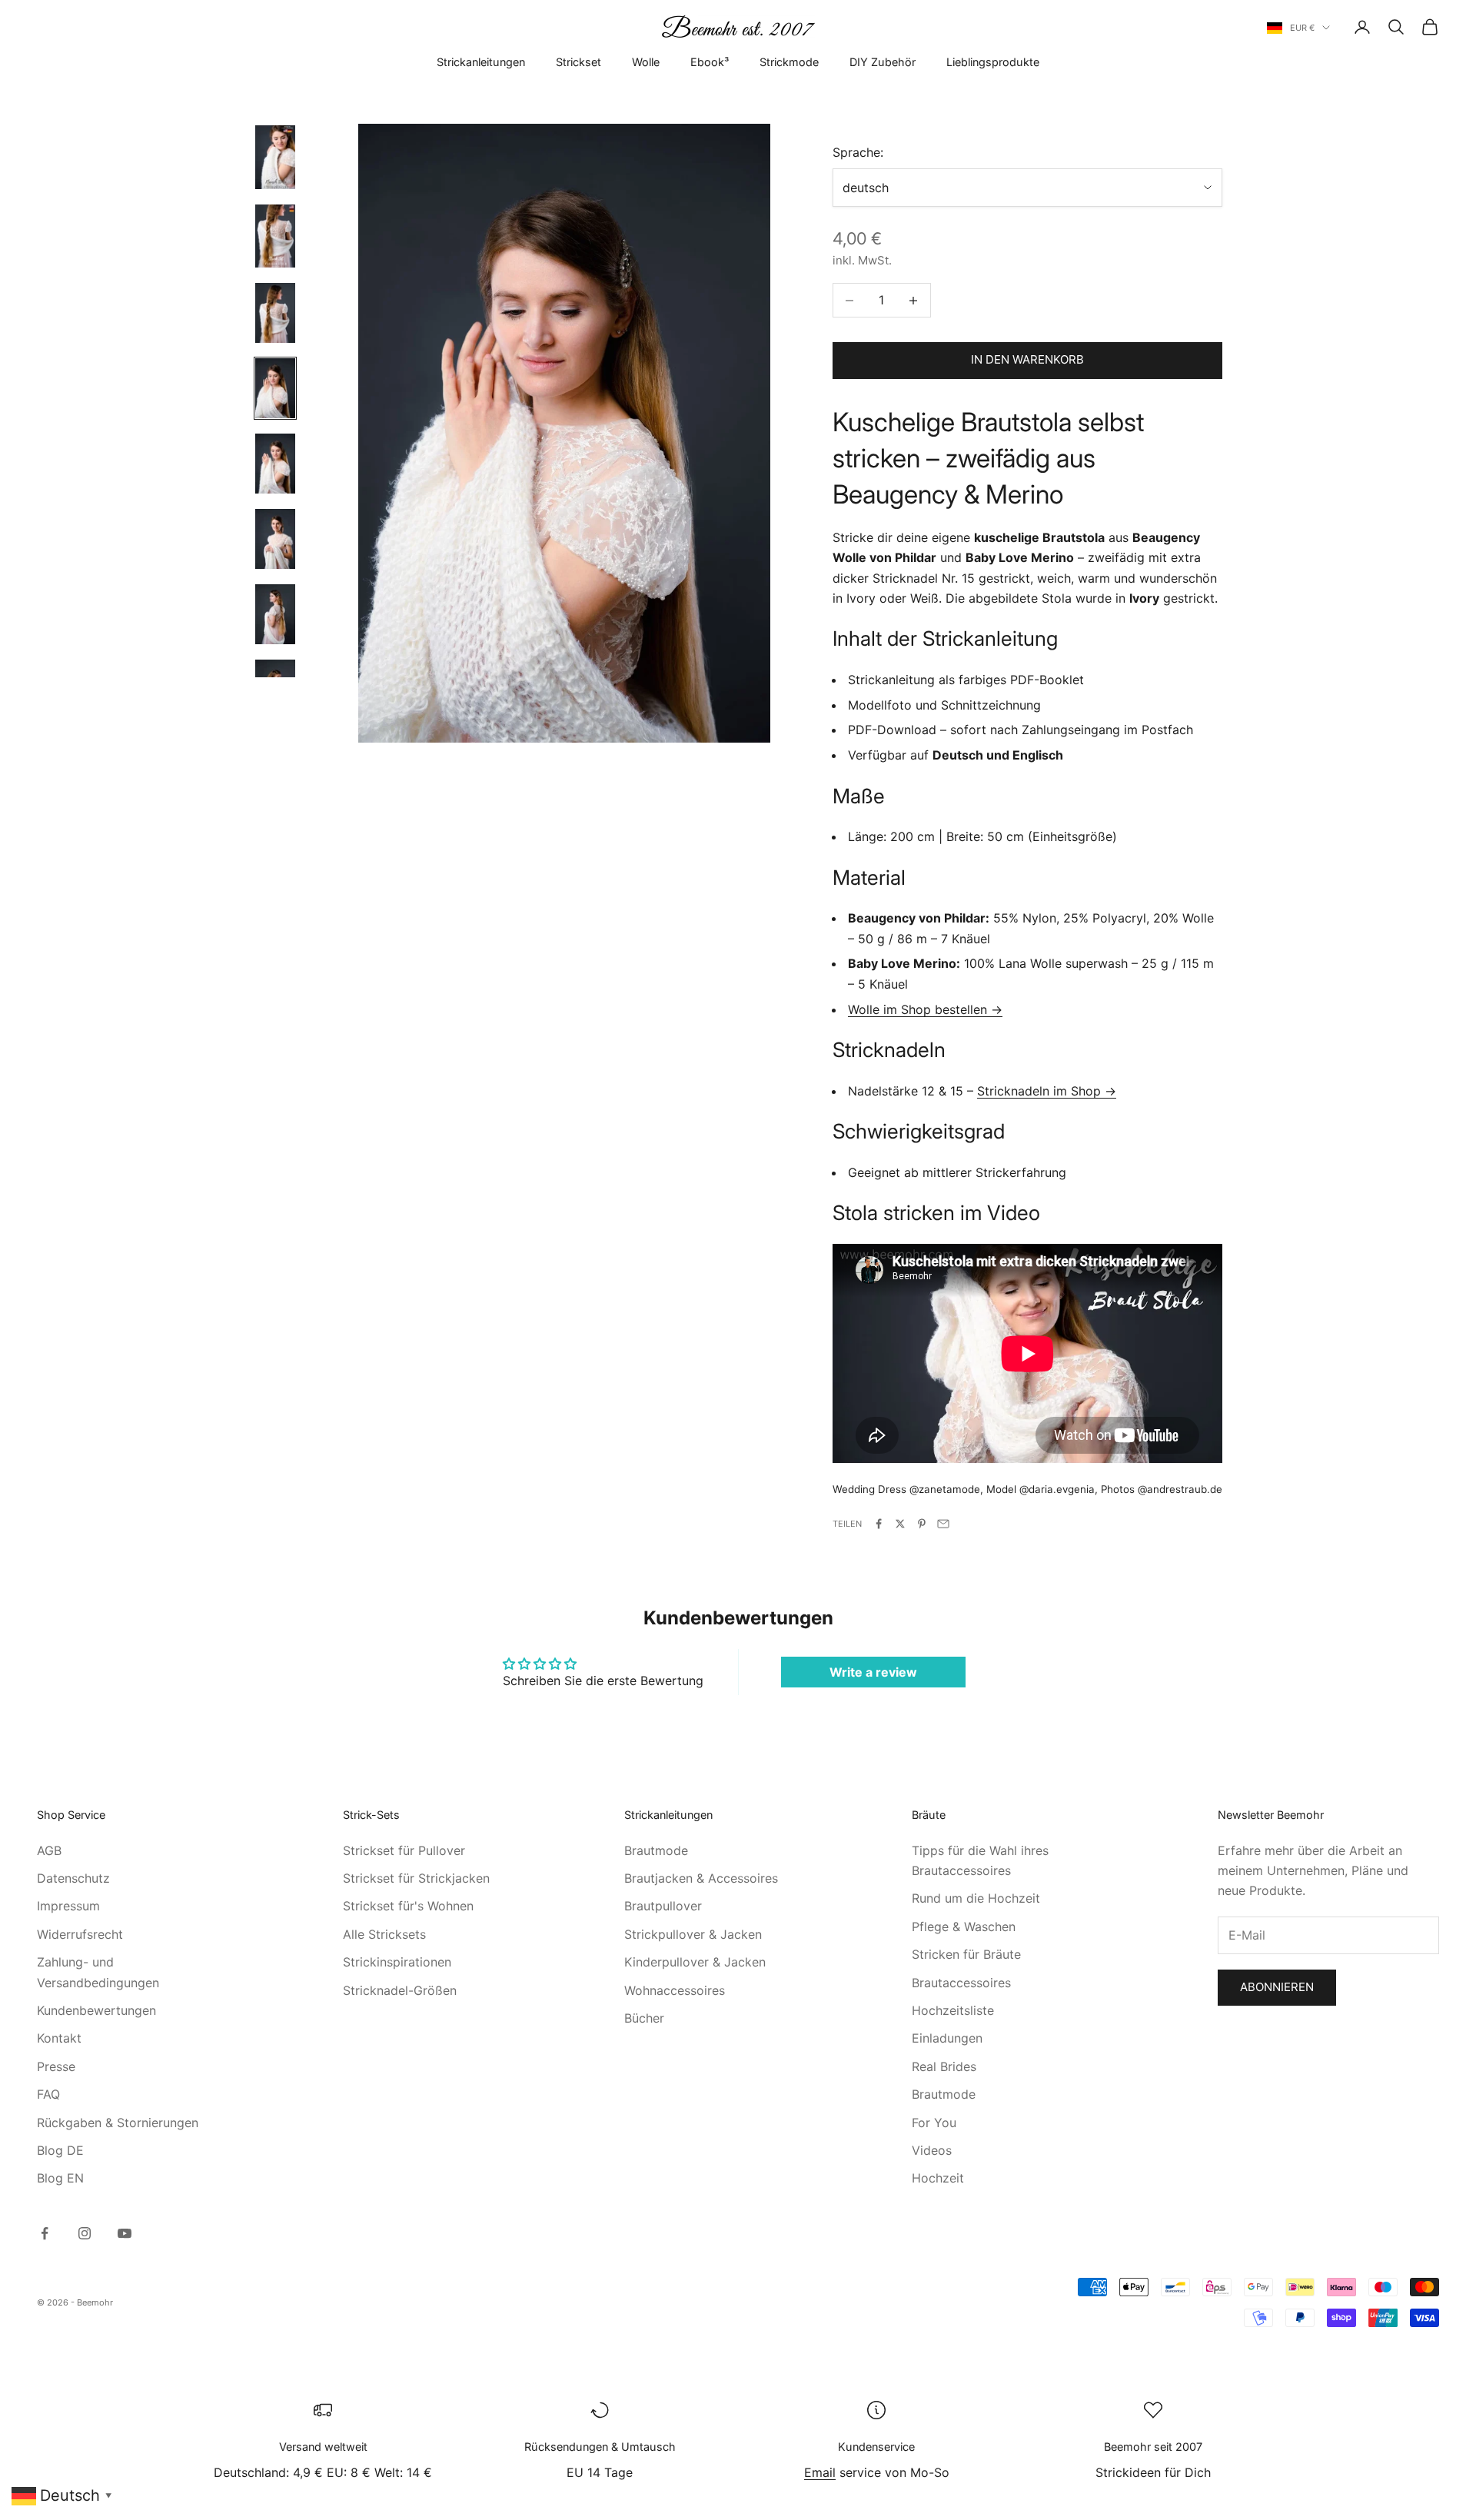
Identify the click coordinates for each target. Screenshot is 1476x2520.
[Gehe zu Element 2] (275, 236)
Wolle (646, 62)
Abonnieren (1277, 1987)
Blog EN (60, 2178)
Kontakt (59, 2038)
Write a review (873, 1672)
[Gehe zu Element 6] (275, 539)
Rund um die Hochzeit (976, 1898)
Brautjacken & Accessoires (701, 1878)
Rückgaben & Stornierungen (118, 2123)
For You (934, 2123)
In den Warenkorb (1027, 359)
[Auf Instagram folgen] (85, 2233)
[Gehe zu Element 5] (275, 464)
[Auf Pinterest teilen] (922, 1524)
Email (820, 2472)
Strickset (578, 62)
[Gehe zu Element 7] (275, 614)
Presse (56, 2066)
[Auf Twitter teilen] (900, 1524)
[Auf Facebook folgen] (45, 2233)
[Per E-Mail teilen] (943, 1524)
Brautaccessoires (961, 1983)
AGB (49, 1850)
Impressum (68, 1906)
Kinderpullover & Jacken (695, 1962)
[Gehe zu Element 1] (275, 157)
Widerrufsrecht (80, 1934)
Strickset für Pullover (404, 1850)
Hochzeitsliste (953, 2010)
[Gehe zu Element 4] (275, 388)
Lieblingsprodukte (993, 62)
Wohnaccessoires (675, 1990)
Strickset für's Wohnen (408, 1906)
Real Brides (944, 2066)
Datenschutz (73, 1878)
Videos (932, 2150)
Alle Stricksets (384, 1934)
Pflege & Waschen (964, 1927)
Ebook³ (710, 62)
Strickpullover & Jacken (693, 1934)
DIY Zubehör (883, 62)
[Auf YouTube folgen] (125, 2233)
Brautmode (656, 1850)
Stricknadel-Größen (400, 1990)
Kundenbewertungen (96, 2010)
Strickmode (789, 62)
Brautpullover (663, 1906)
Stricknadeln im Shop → (1047, 1091)
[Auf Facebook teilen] (879, 1524)
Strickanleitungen (481, 62)
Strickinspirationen (397, 1962)
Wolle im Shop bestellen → (925, 1009)
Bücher (644, 2018)
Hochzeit (938, 2178)
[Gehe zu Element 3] (275, 313)
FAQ (48, 2094)
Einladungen (947, 2038)
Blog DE (60, 2150)
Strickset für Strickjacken (416, 1878)
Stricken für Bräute (966, 1954)
